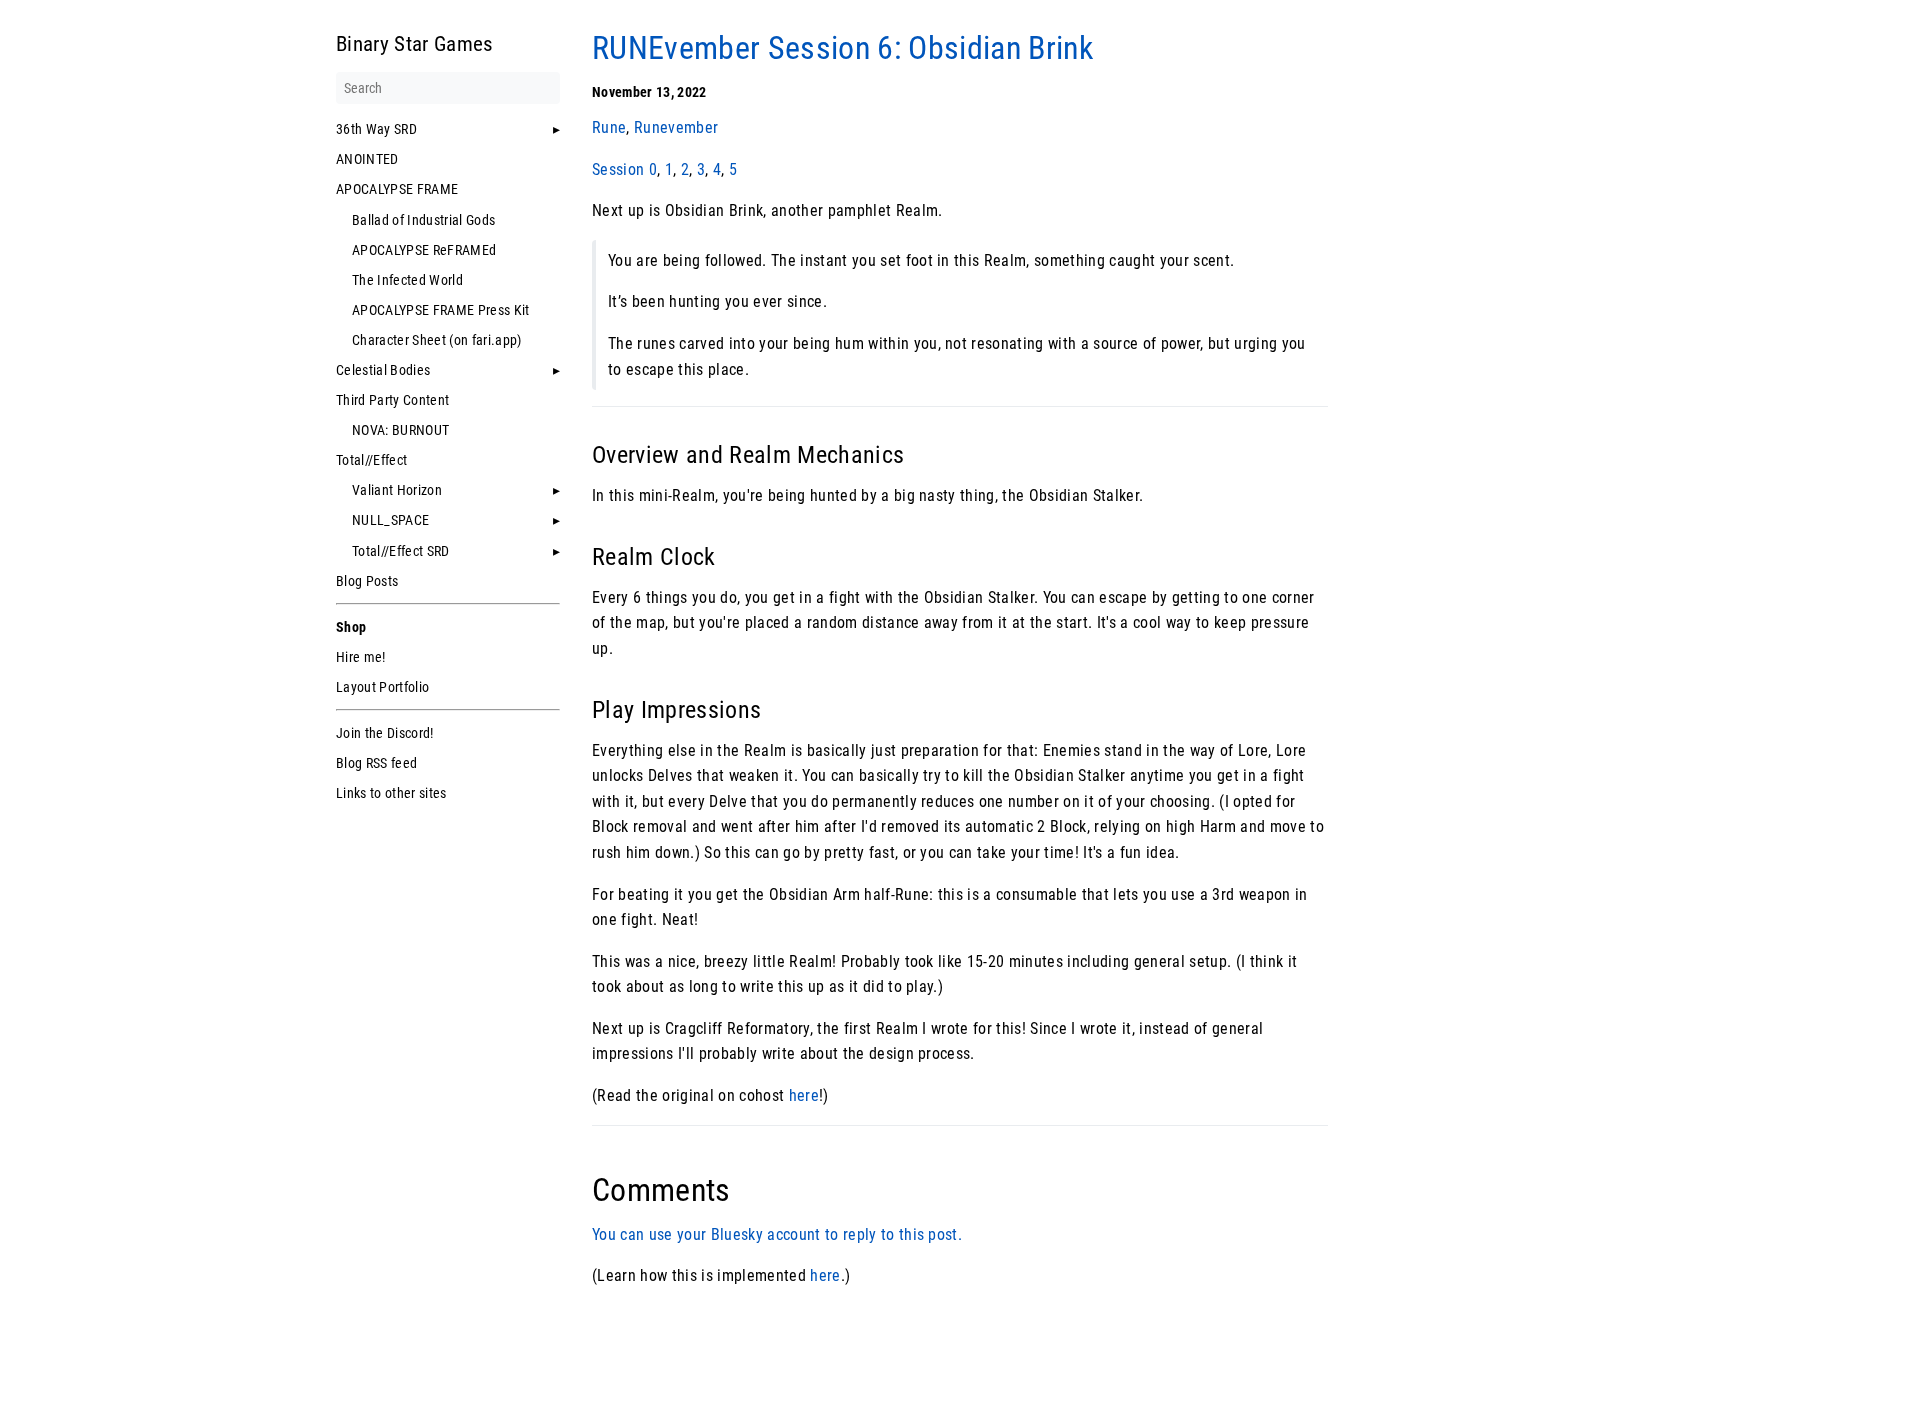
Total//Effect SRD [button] (401, 551)
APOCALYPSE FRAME (397, 189)
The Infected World (407, 280)
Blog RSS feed (376, 763)
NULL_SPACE (390, 520)
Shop (351, 627)
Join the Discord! (385, 733)
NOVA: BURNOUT (400, 430)
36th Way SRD (376, 129)
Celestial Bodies (383, 370)
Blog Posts (367, 581)
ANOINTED (367, 159)
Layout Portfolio (382, 687)
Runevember (676, 127)
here (804, 1095)
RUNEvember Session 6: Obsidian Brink (842, 48)
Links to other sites (391, 793)
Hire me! (361, 657)
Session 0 (624, 169)
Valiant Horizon (397, 490)
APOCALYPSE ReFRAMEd (424, 250)
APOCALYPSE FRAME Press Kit (441, 310)
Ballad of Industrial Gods (423, 220)
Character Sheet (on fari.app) (437, 340)
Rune (609, 127)
